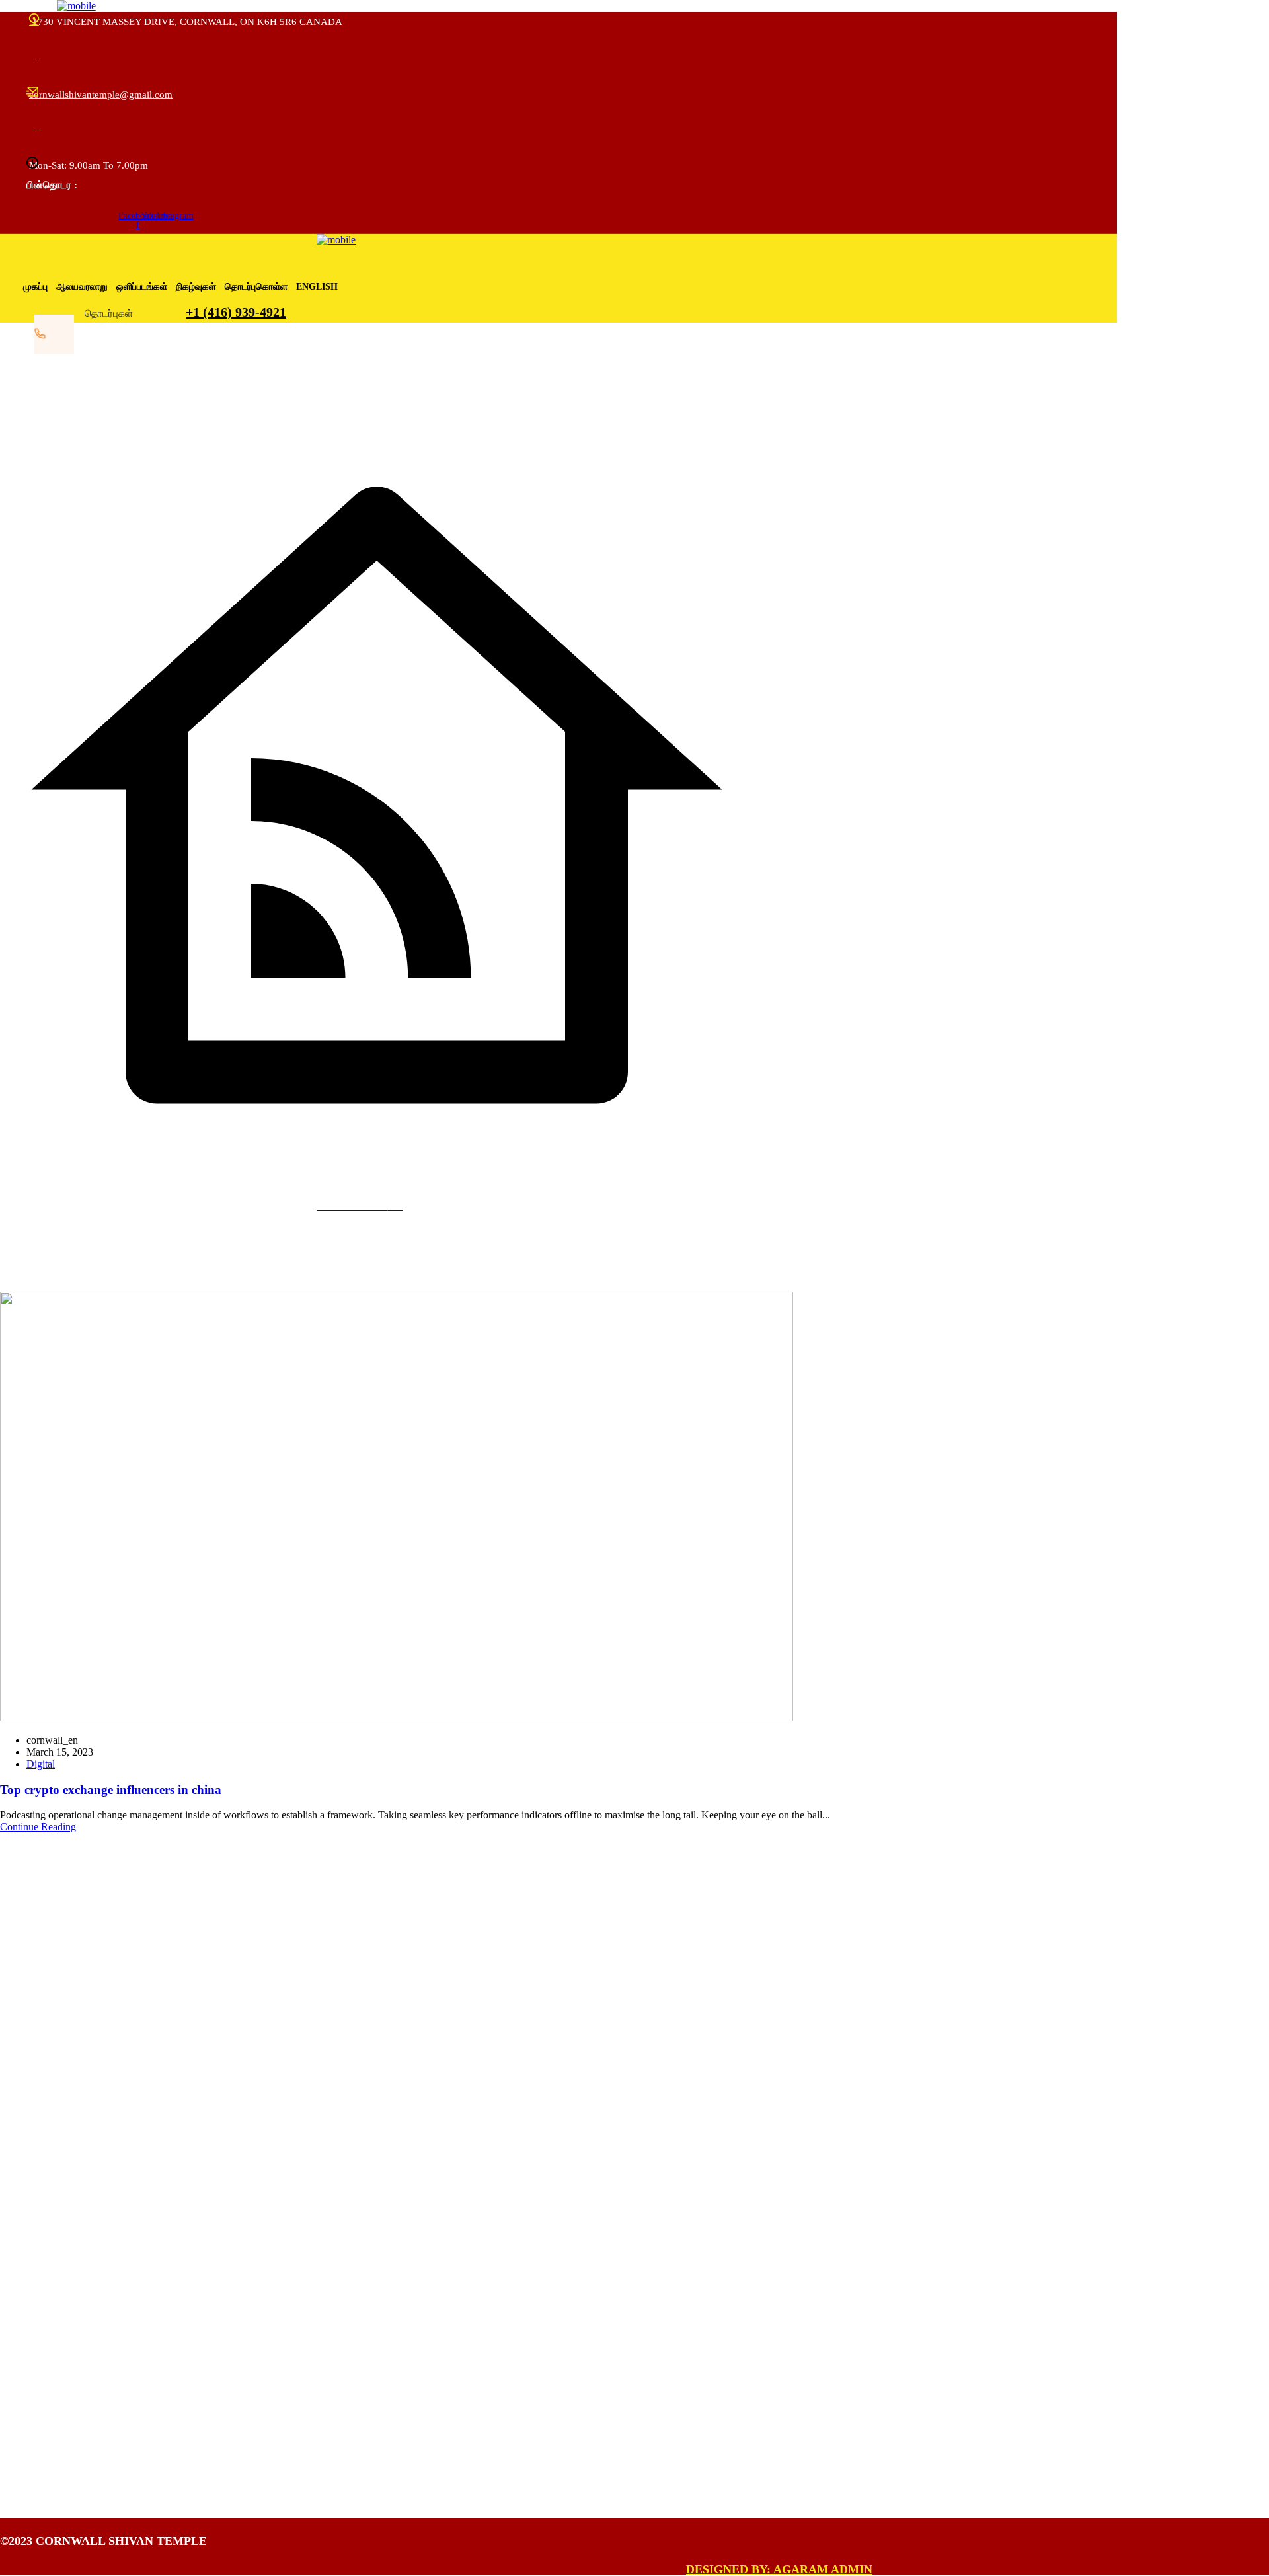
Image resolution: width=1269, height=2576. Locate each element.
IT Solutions (65, 2373)
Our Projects (72, 2244)
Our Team (67, 2186)
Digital (41, 1764)
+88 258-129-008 (54, 2044)
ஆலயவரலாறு (82, 287)
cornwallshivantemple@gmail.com (101, 95)
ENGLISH (317, 287)
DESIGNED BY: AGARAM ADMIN (779, 2569)
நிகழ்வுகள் (196, 287)
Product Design (72, 2432)
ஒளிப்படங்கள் (142, 287)
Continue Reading (38, 1827)
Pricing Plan (72, 2215)
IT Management (73, 2344)
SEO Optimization (78, 2461)
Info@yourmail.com (59, 2070)
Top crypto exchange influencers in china (111, 1790)
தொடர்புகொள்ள (256, 287)
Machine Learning (78, 2402)
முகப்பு (35, 287)
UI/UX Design (77, 2273)
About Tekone (76, 2157)
